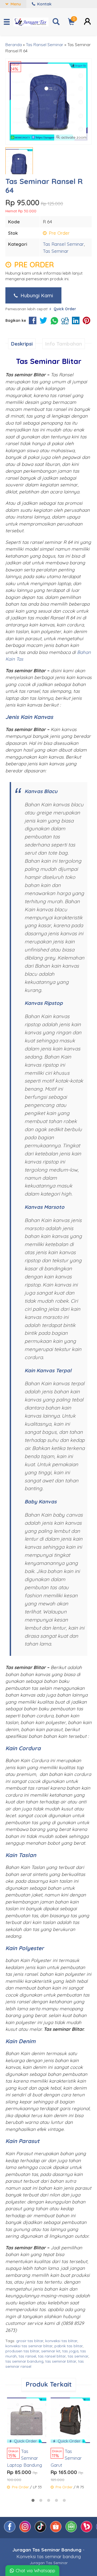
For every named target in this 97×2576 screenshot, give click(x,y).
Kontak (44, 4)
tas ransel (27, 2356)
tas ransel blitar (52, 2356)
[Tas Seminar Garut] (70, 2419)
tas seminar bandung (24, 2361)
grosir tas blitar (30, 2341)
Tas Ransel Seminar (63, 244)
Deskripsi (22, 344)
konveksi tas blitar (61, 2341)
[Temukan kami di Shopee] (56, 2531)
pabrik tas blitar (69, 2346)
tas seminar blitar (61, 2361)
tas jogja (70, 2351)
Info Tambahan (64, 344)
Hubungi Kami (36, 295)
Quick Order (25, 2441)
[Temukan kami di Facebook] (10, 2531)
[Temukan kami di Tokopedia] (72, 2531)
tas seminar (78, 2356)
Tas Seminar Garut (66, 2458)
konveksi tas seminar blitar (29, 2346)
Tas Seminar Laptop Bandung (25, 2458)
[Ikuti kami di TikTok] (41, 2531)
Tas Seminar (56, 251)
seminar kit (51, 2351)
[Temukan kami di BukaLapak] (87, 2531)
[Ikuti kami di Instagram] (26, 2531)
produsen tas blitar (22, 2351)
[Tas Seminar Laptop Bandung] (27, 2419)
